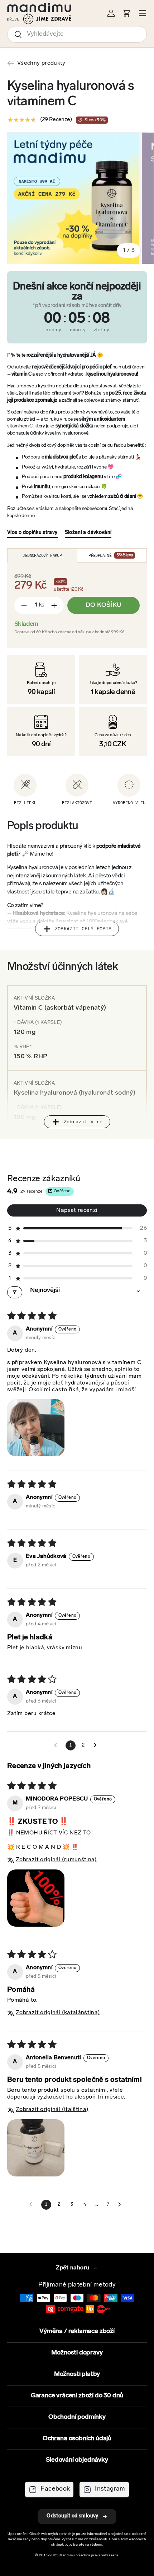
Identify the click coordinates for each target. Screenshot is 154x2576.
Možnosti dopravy (77, 2353)
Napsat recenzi (77, 1210)
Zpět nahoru (73, 2268)
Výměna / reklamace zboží (77, 2332)
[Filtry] (15, 1292)
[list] (81, 198)
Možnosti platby (77, 2374)
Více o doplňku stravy (32, 533)
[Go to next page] (97, 1745)
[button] (77, 1228)
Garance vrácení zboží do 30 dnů (77, 2396)
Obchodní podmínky (77, 2417)
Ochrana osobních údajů (77, 2439)
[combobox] (77, 34)
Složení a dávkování (88, 533)
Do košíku (104, 605)
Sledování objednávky (77, 2460)
